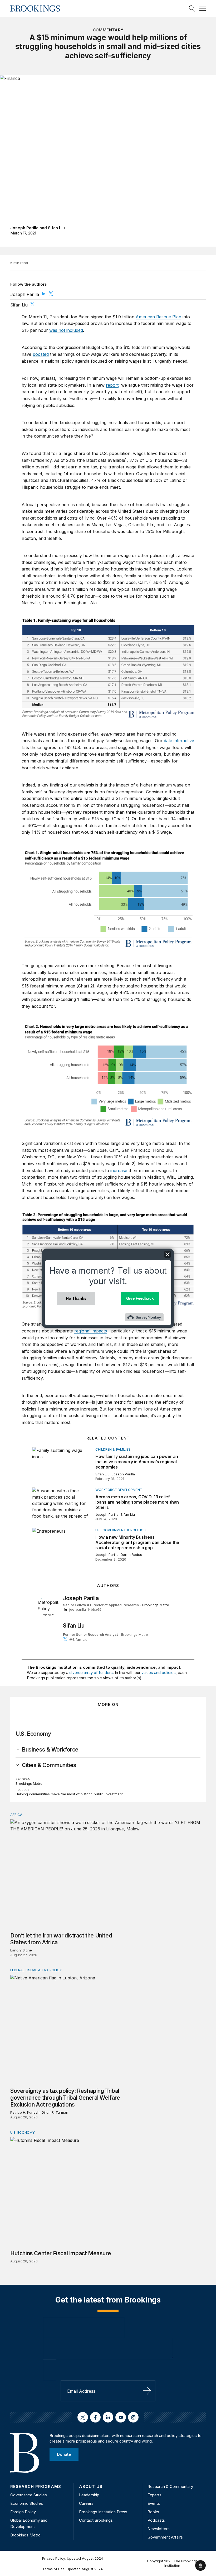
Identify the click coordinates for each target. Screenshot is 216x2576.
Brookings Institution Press (103, 2512)
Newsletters (159, 2529)
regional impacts (91, 1331)
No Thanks (76, 1298)
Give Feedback (140, 1298)
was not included (66, 330)
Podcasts (156, 2520)
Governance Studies (29, 2495)
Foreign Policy (23, 2512)
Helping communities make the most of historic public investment (69, 1794)
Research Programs (36, 2486)
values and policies (159, 1673)
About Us (91, 2486)
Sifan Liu (56, 228)
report (112, 385)
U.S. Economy (33, 1734)
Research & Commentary (170, 2486)
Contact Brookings (96, 2520)
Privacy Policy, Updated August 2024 (73, 2558)
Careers (86, 2503)
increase (119, 1171)
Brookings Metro (156, 1605)
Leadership (89, 2495)
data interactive (179, 741)
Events (154, 2503)
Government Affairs (165, 2537)
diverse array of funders (91, 1673)
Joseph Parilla (24, 228)
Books (153, 2512)
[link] (50, 1750)
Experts (154, 2495)
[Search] (192, 8)
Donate (64, 2454)
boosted (41, 354)
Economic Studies (27, 2503)
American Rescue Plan (158, 317)
